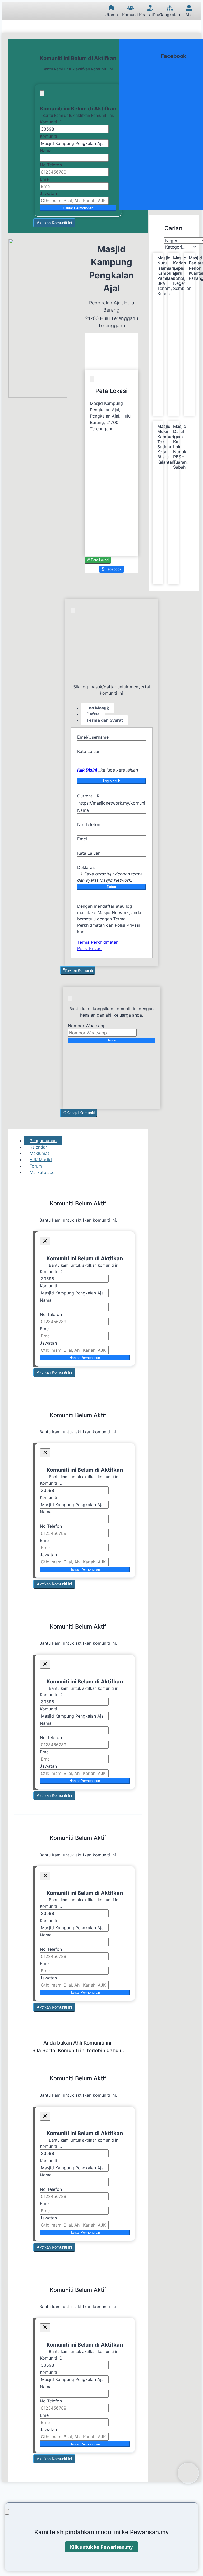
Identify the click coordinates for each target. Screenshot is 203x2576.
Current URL (89, 796)
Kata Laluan (89, 751)
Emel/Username (93, 737)
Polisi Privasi (90, 948)
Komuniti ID (51, 122)
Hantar (112, 1040)
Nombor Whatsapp (87, 1026)
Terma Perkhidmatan (98, 942)
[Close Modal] (42, 93)
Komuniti (49, 136)
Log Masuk (112, 781)
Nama (46, 150)
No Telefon (51, 165)
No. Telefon (89, 824)
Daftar (111, 887)
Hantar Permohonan (78, 208)
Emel (45, 179)
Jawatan (48, 193)
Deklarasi (86, 867)
